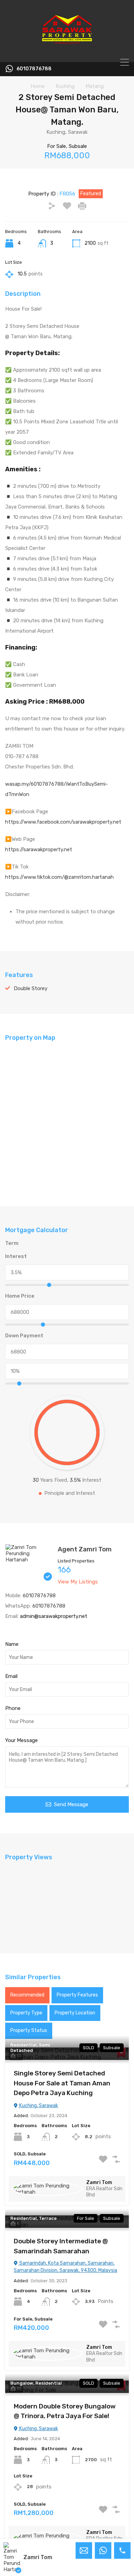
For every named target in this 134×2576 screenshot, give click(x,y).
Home (38, 86)
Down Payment (24, 1336)
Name (12, 1644)
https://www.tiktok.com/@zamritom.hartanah (59, 877)
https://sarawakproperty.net (39, 849)
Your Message (21, 1740)
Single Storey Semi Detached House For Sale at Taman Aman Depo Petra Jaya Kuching (62, 2083)
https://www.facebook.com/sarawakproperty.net (63, 822)
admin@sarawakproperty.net (54, 1616)
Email (11, 1676)
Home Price (20, 1296)
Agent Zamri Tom (85, 1549)
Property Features (77, 1995)
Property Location (75, 2013)
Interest (16, 1256)
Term (12, 1243)
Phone (13, 1708)
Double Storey (31, 988)
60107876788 (34, 69)
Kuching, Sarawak (38, 2106)
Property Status (29, 2030)
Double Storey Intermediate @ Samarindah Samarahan (61, 2246)
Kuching (65, 86)
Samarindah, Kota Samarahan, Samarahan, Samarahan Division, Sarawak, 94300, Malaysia (65, 2267)
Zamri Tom (99, 2182)
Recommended (27, 1995)
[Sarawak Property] (67, 54)
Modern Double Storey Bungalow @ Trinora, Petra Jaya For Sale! (65, 2411)
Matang (95, 86)
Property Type (26, 2013)
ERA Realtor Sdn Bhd (104, 2192)
